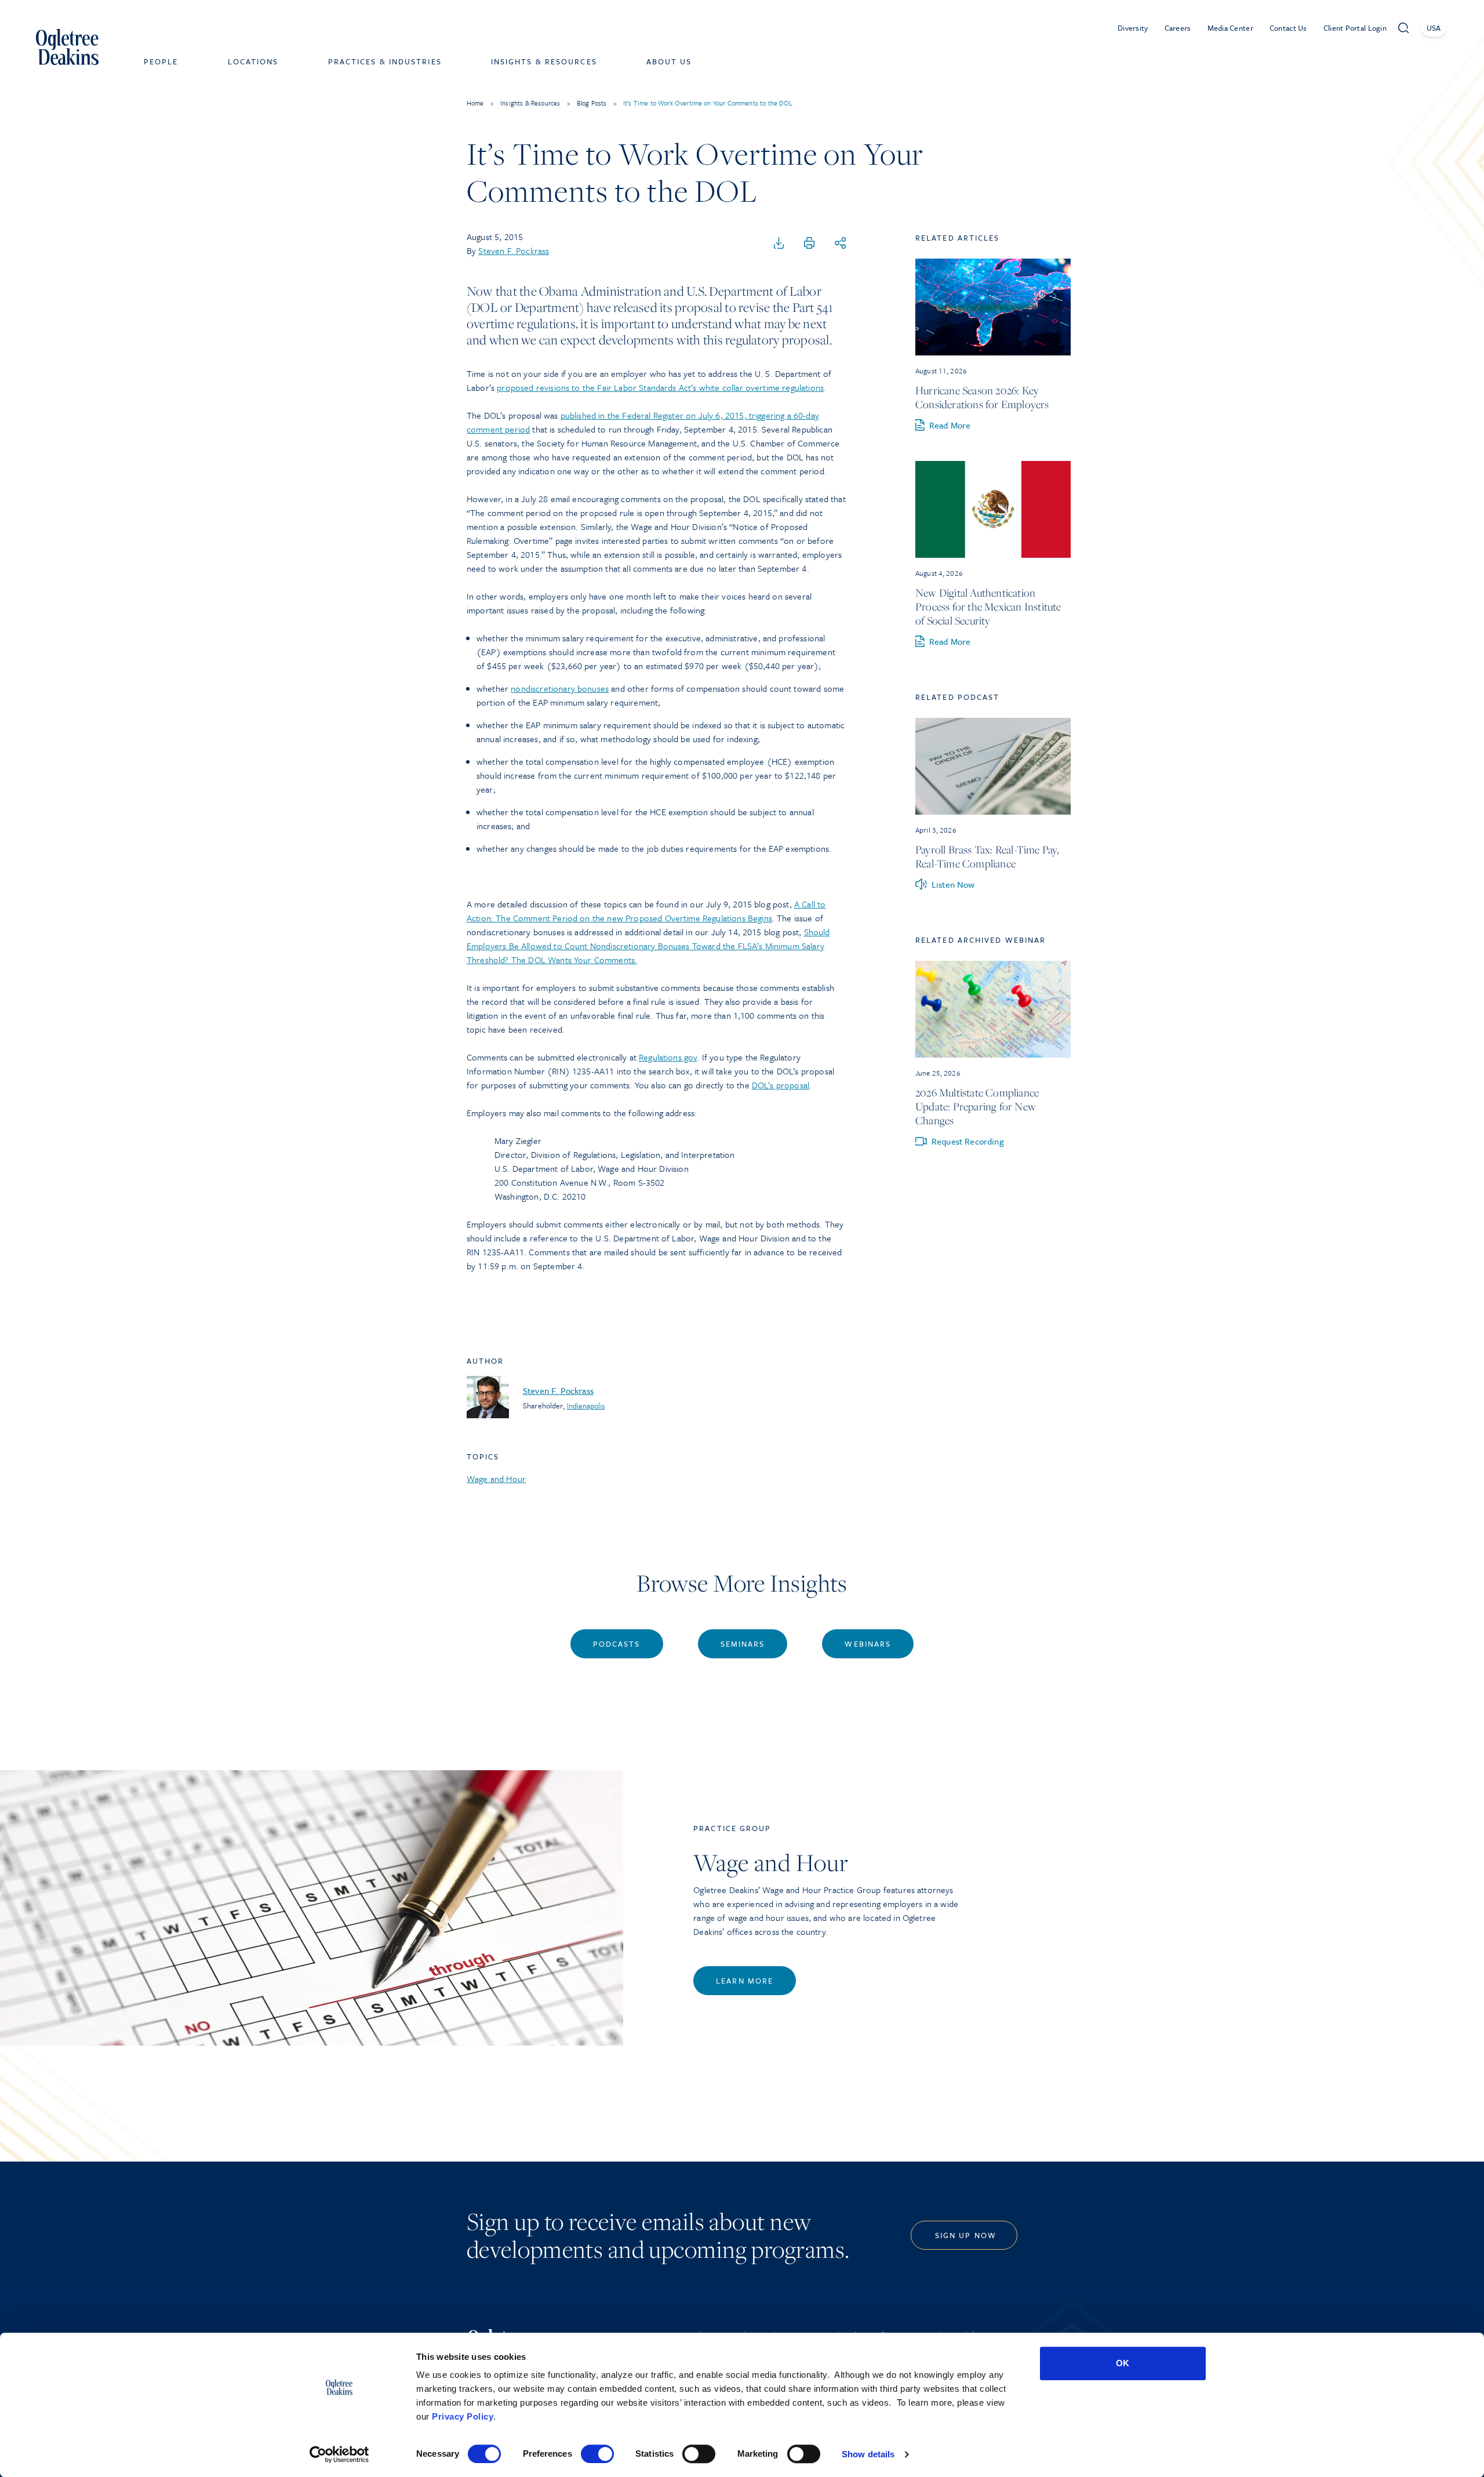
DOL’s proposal (781, 1085)
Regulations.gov (668, 1057)
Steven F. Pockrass (514, 250)
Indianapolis (586, 1405)
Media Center (1230, 28)
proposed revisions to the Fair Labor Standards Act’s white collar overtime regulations (660, 387)
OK (1123, 2363)
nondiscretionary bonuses (560, 688)
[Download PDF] (779, 244)
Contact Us (1288, 28)
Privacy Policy (463, 2416)
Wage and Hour (496, 1479)
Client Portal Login (1355, 28)
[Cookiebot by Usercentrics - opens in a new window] (339, 2454)
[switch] (597, 2454)
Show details (868, 2454)
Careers (1178, 28)
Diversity (1133, 28)
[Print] (809, 244)
